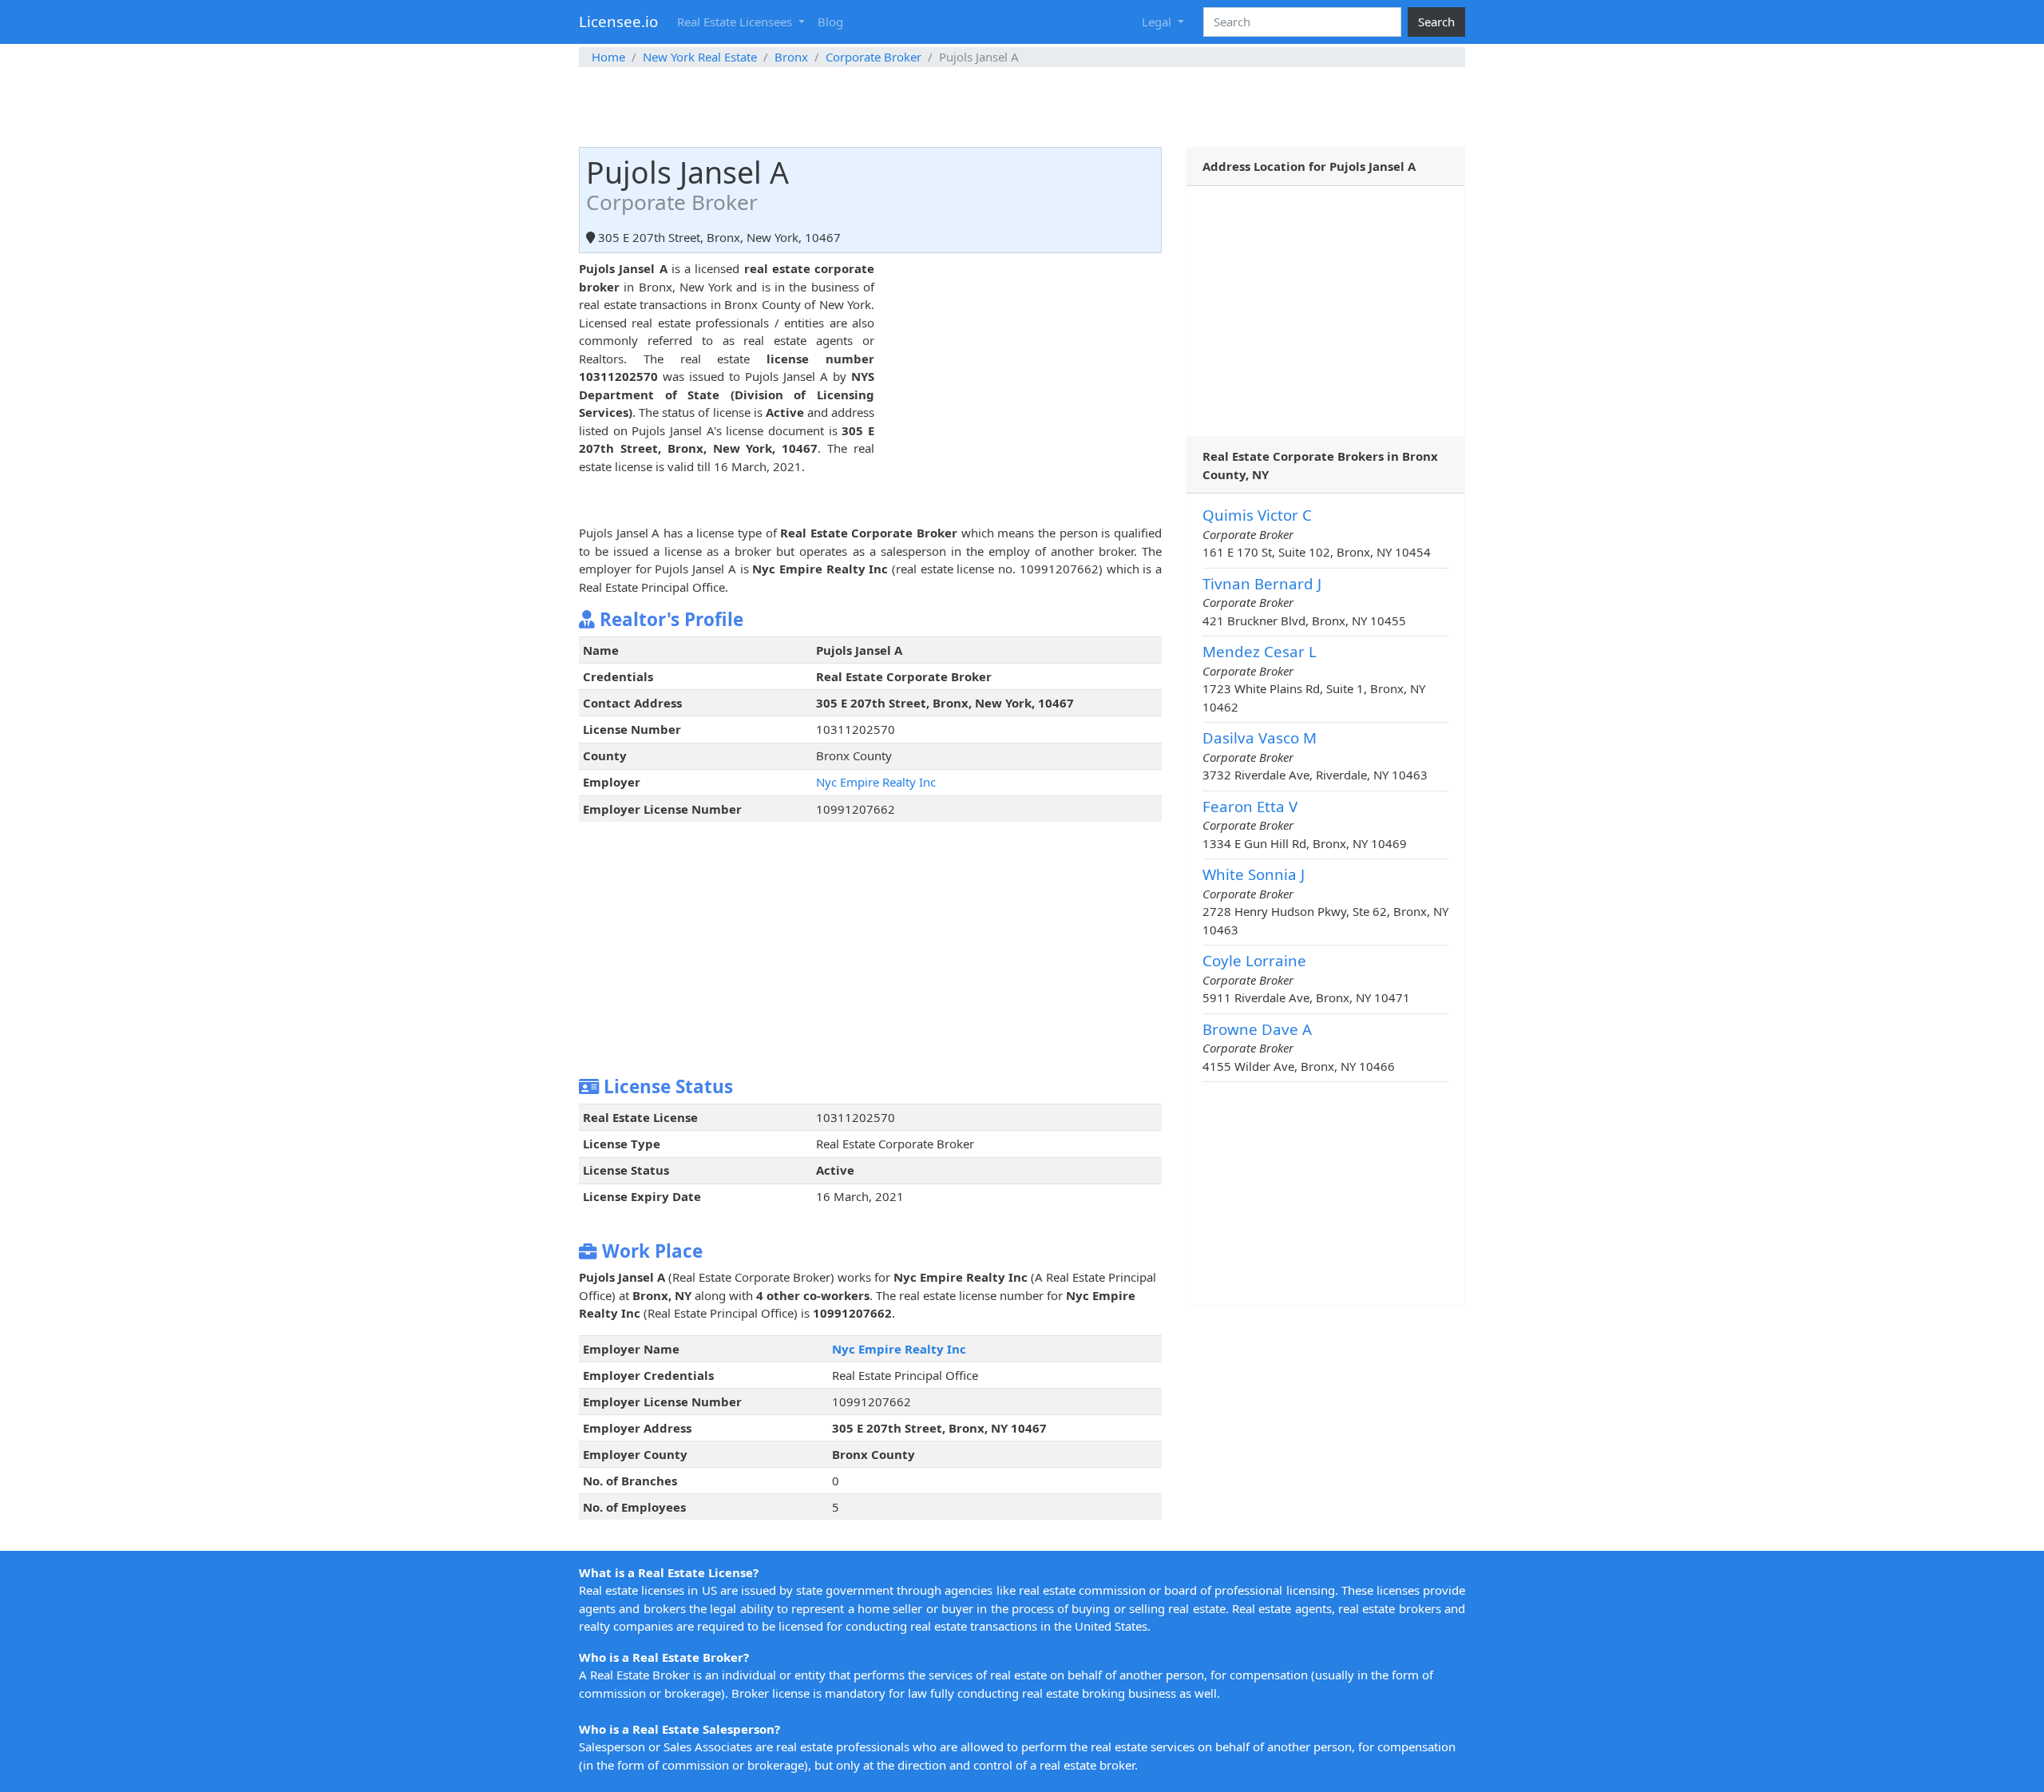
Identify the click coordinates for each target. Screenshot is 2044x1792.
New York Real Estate (700, 57)
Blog (830, 22)
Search (1436, 22)
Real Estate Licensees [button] (736, 22)
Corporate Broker (873, 57)
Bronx (791, 57)
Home (608, 57)
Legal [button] (1158, 22)
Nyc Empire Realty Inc (876, 782)
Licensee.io (618, 21)
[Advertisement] (1022, 107)
